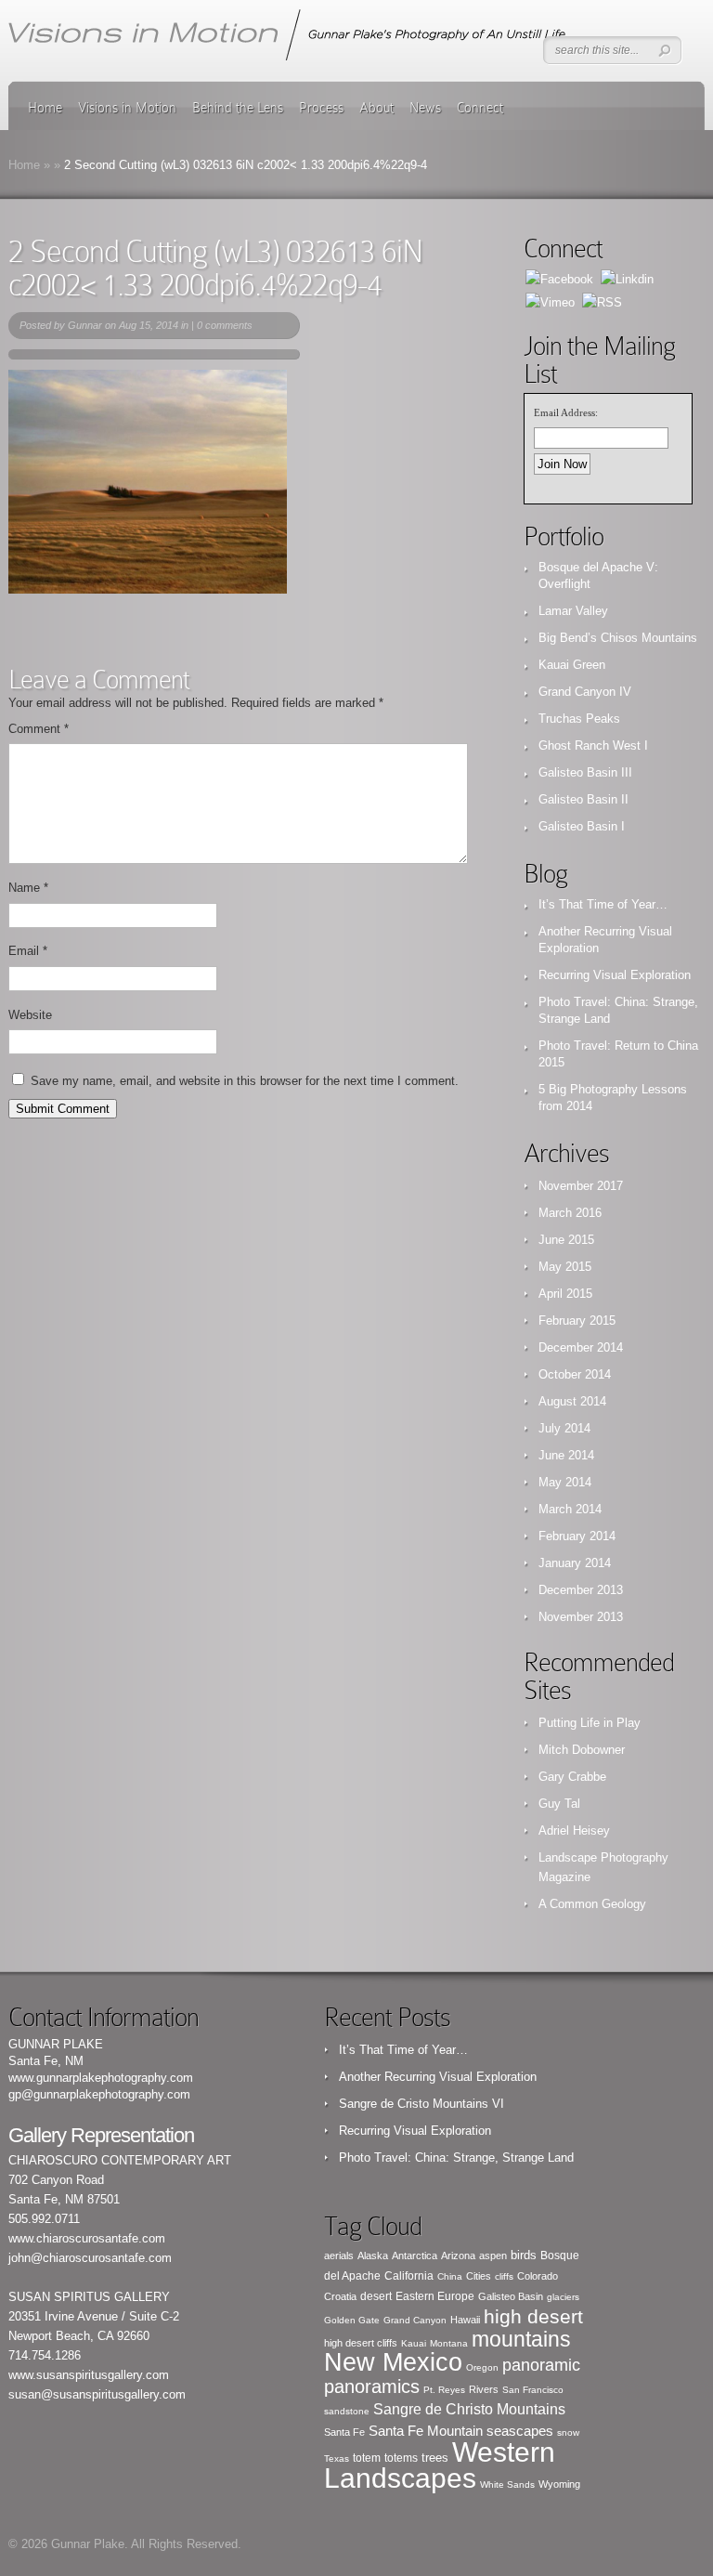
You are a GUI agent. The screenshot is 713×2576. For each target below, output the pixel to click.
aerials (339, 2256)
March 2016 (570, 1213)
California (409, 2276)
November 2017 (581, 1186)
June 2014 (566, 1455)
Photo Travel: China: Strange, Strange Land (456, 2158)
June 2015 (566, 1240)
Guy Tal (559, 1804)
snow (568, 2432)
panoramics (372, 2386)
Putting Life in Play (590, 1723)
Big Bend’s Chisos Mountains (618, 638)
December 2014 (581, 1347)
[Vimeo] (550, 301)
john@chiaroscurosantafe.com (90, 2258)
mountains (521, 2339)
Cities (479, 2276)
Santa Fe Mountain (426, 2431)
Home (45, 108)
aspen (493, 2256)
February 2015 (577, 1321)
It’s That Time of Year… (603, 904)
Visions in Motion (127, 108)
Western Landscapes (440, 2465)
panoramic (541, 2365)
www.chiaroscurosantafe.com (87, 2238)
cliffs (504, 2276)
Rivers (484, 2389)
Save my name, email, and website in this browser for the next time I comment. (245, 1081)
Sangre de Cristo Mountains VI (421, 2104)
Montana (449, 2343)
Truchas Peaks (579, 719)
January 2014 (575, 1563)
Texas (337, 2458)
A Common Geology (592, 1904)
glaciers (563, 2297)
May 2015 (565, 1267)
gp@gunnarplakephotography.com (99, 2094)
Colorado (538, 2276)
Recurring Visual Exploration (615, 975)
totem (367, 2458)
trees (435, 2458)
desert (376, 2296)
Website (30, 1015)
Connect (480, 108)
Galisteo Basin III (585, 772)
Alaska (373, 2256)
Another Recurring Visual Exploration (438, 2077)
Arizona (458, 2256)
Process (321, 108)
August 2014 (572, 1401)
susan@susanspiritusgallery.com (97, 2394)
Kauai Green (572, 665)
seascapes (520, 2431)
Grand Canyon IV (585, 692)
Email (28, 951)
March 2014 (570, 1509)
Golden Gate (352, 2320)
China (450, 2276)
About (376, 108)
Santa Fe (344, 2432)
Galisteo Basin (511, 2296)
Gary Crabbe (572, 1777)
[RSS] (602, 301)
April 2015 (565, 1294)
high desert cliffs (361, 2343)
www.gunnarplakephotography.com (101, 2078)
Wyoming (559, 2484)
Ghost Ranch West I (593, 745)
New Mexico (393, 2362)
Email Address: (566, 412)
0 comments (225, 325)
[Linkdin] (627, 278)
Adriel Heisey (574, 1831)
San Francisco (533, 2390)
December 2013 (581, 1590)
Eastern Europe (435, 2296)
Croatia (340, 2296)
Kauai (414, 2343)
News (425, 108)
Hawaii (465, 2320)
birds (524, 2255)
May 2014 (565, 1482)
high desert (533, 2316)
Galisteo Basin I (582, 826)
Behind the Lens (238, 108)
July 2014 (564, 1428)
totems (401, 2458)
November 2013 (581, 1617)
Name (28, 888)
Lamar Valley (573, 611)
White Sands (507, 2484)
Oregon (482, 2367)
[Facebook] (559, 278)
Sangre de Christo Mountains (469, 2409)
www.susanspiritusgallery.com (89, 2375)
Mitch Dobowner (582, 1750)
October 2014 (575, 1374)
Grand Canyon (415, 2320)
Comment (39, 729)
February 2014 (577, 1536)
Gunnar (85, 325)
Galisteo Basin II (583, 799)
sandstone (347, 2411)
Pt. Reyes (444, 2390)
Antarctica (415, 2256)
